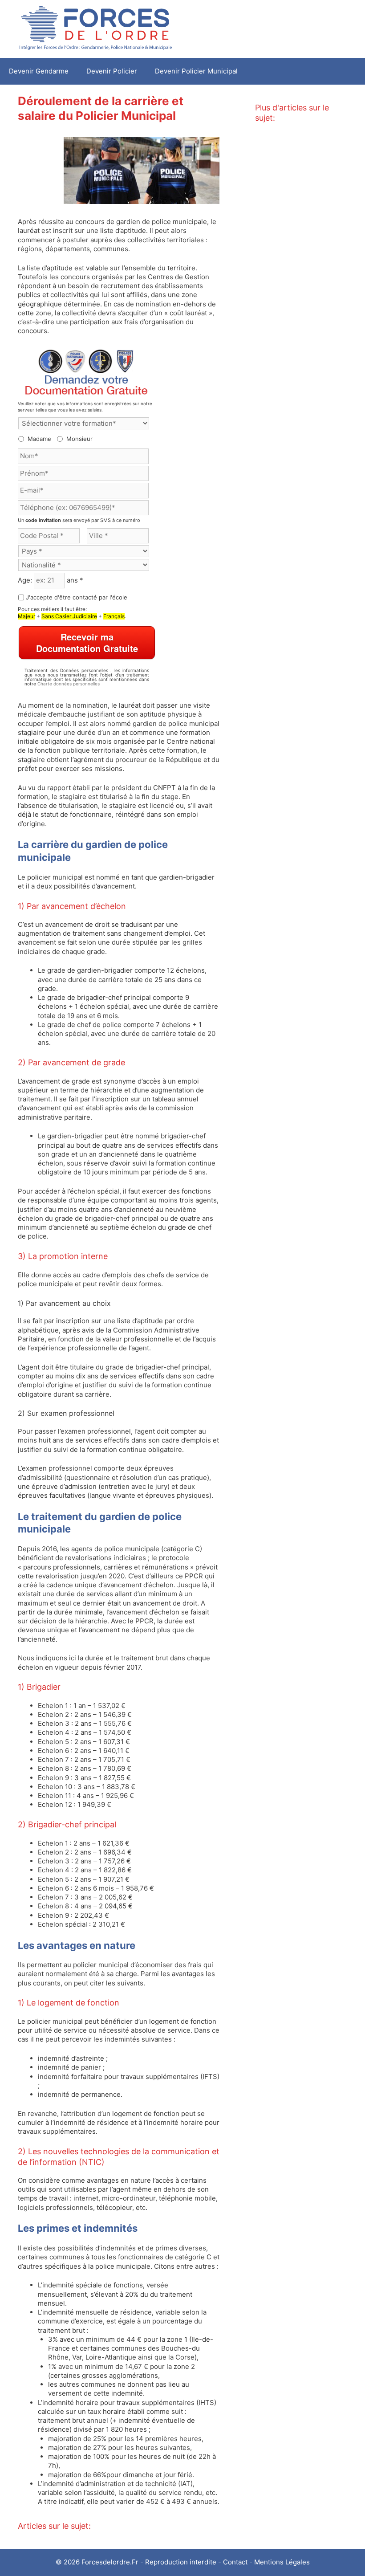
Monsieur (79, 439)
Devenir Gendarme (39, 71)
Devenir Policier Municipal (196, 71)
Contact (235, 2562)
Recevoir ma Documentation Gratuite (87, 642)
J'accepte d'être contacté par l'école (77, 597)
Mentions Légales (282, 2562)
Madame (39, 439)
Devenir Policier (112, 71)
